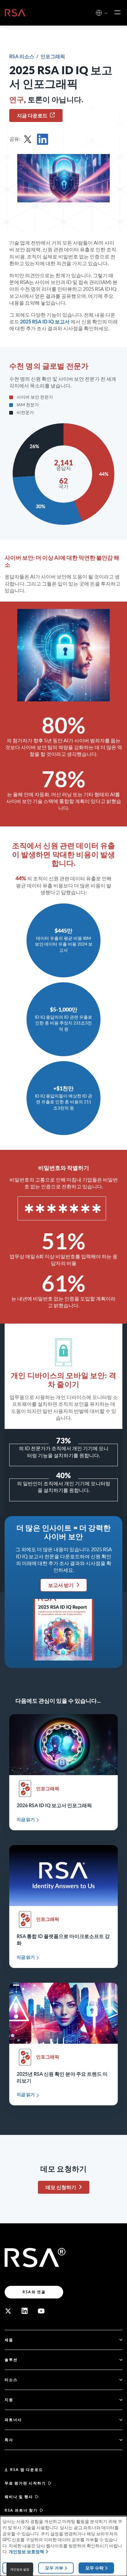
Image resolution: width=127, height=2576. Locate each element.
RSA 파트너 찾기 (21, 2510)
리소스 (11, 2380)
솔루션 (11, 2360)
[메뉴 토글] (117, 13)
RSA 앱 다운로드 (27, 2470)
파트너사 (13, 2420)
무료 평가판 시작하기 (25, 2483)
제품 (9, 2340)
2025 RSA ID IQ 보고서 (45, 322)
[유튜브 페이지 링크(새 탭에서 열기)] (41, 2311)
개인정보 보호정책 (26, 2552)
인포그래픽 (53, 56)
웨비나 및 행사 (19, 2497)
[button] (106, 13)
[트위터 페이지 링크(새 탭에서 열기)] (8, 2311)
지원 (9, 2400)
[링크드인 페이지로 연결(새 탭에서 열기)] (25, 2311)
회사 (9, 2440)
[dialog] (63, 2546)
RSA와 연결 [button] (34, 2292)
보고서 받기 (61, 1585)
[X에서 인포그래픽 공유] (28, 139)
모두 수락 (94, 2568)
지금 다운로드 (32, 116)
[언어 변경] (99, 13)
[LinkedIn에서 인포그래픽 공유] (43, 139)
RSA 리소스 (22, 56)
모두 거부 (54, 2568)
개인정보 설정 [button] (20, 2569)
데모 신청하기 (61, 2187)
